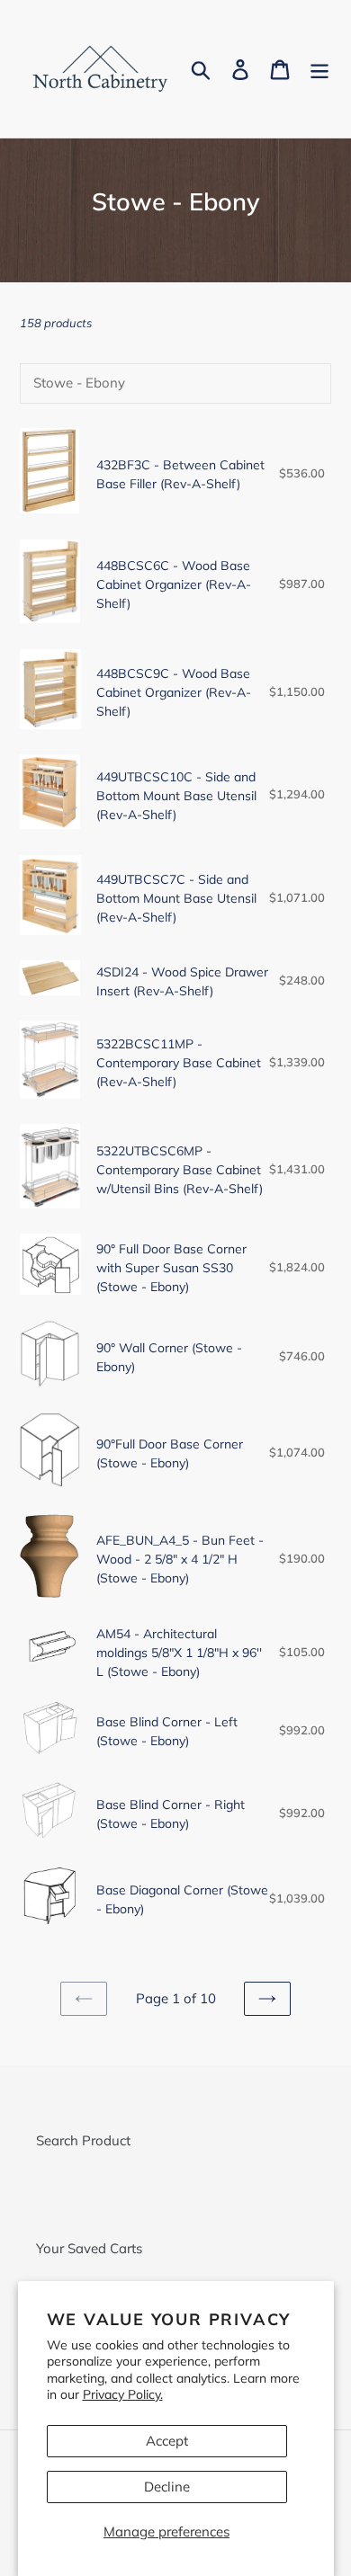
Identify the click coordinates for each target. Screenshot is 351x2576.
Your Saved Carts (89, 2248)
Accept (167, 2441)
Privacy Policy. (123, 2394)
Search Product (83, 2140)
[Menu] (319, 69)
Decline (167, 2487)
